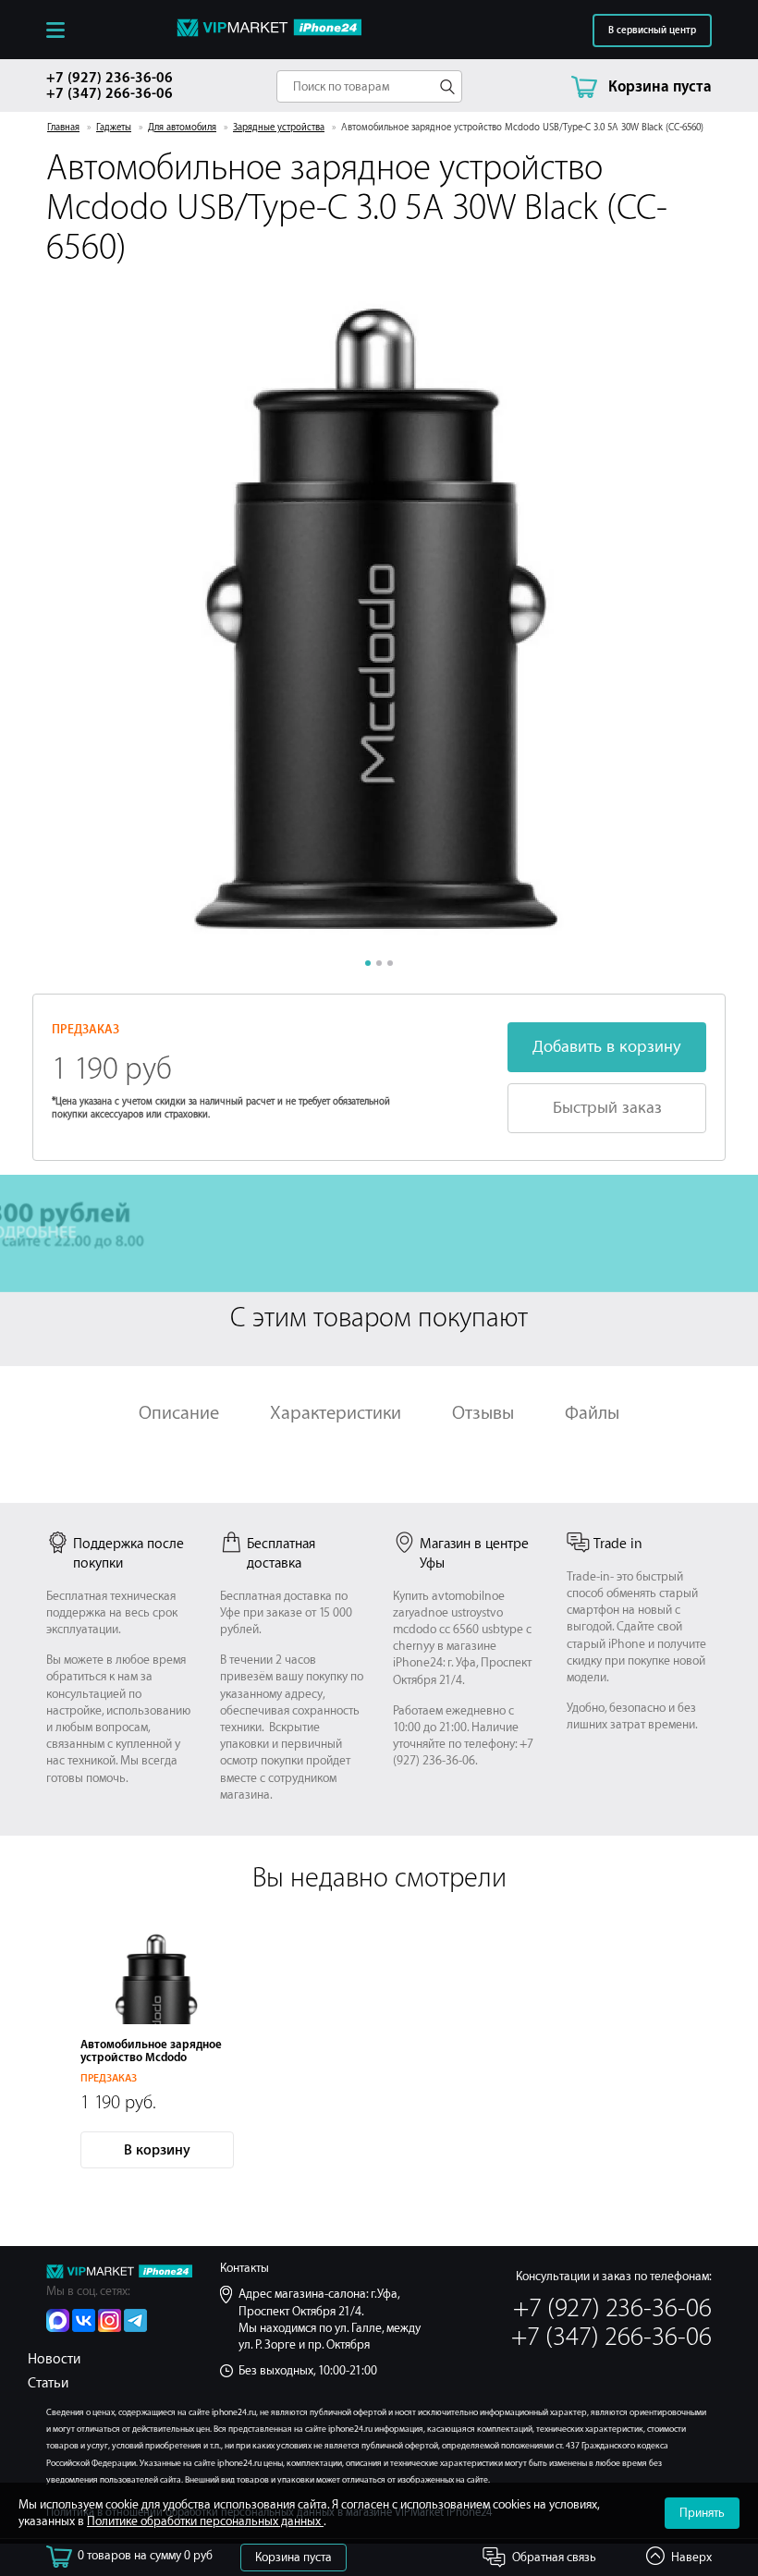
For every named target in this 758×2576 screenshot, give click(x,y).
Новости (54, 2359)
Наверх (691, 2557)
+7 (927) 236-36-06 (110, 78)
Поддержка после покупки (128, 1554)
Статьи (48, 2383)
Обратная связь (554, 2557)
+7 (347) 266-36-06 (110, 94)
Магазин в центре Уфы (474, 1554)
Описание (179, 1413)
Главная (63, 128)
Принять (702, 2513)
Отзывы (483, 1413)
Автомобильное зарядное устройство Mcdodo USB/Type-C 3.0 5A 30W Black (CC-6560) (157, 2064)
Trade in (618, 1544)
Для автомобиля (182, 128)
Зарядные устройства (279, 128)
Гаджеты (114, 128)
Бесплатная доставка (281, 1554)
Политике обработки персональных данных (205, 2521)
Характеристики (336, 1413)
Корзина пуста (293, 2557)
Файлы (592, 1413)
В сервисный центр (652, 31)
